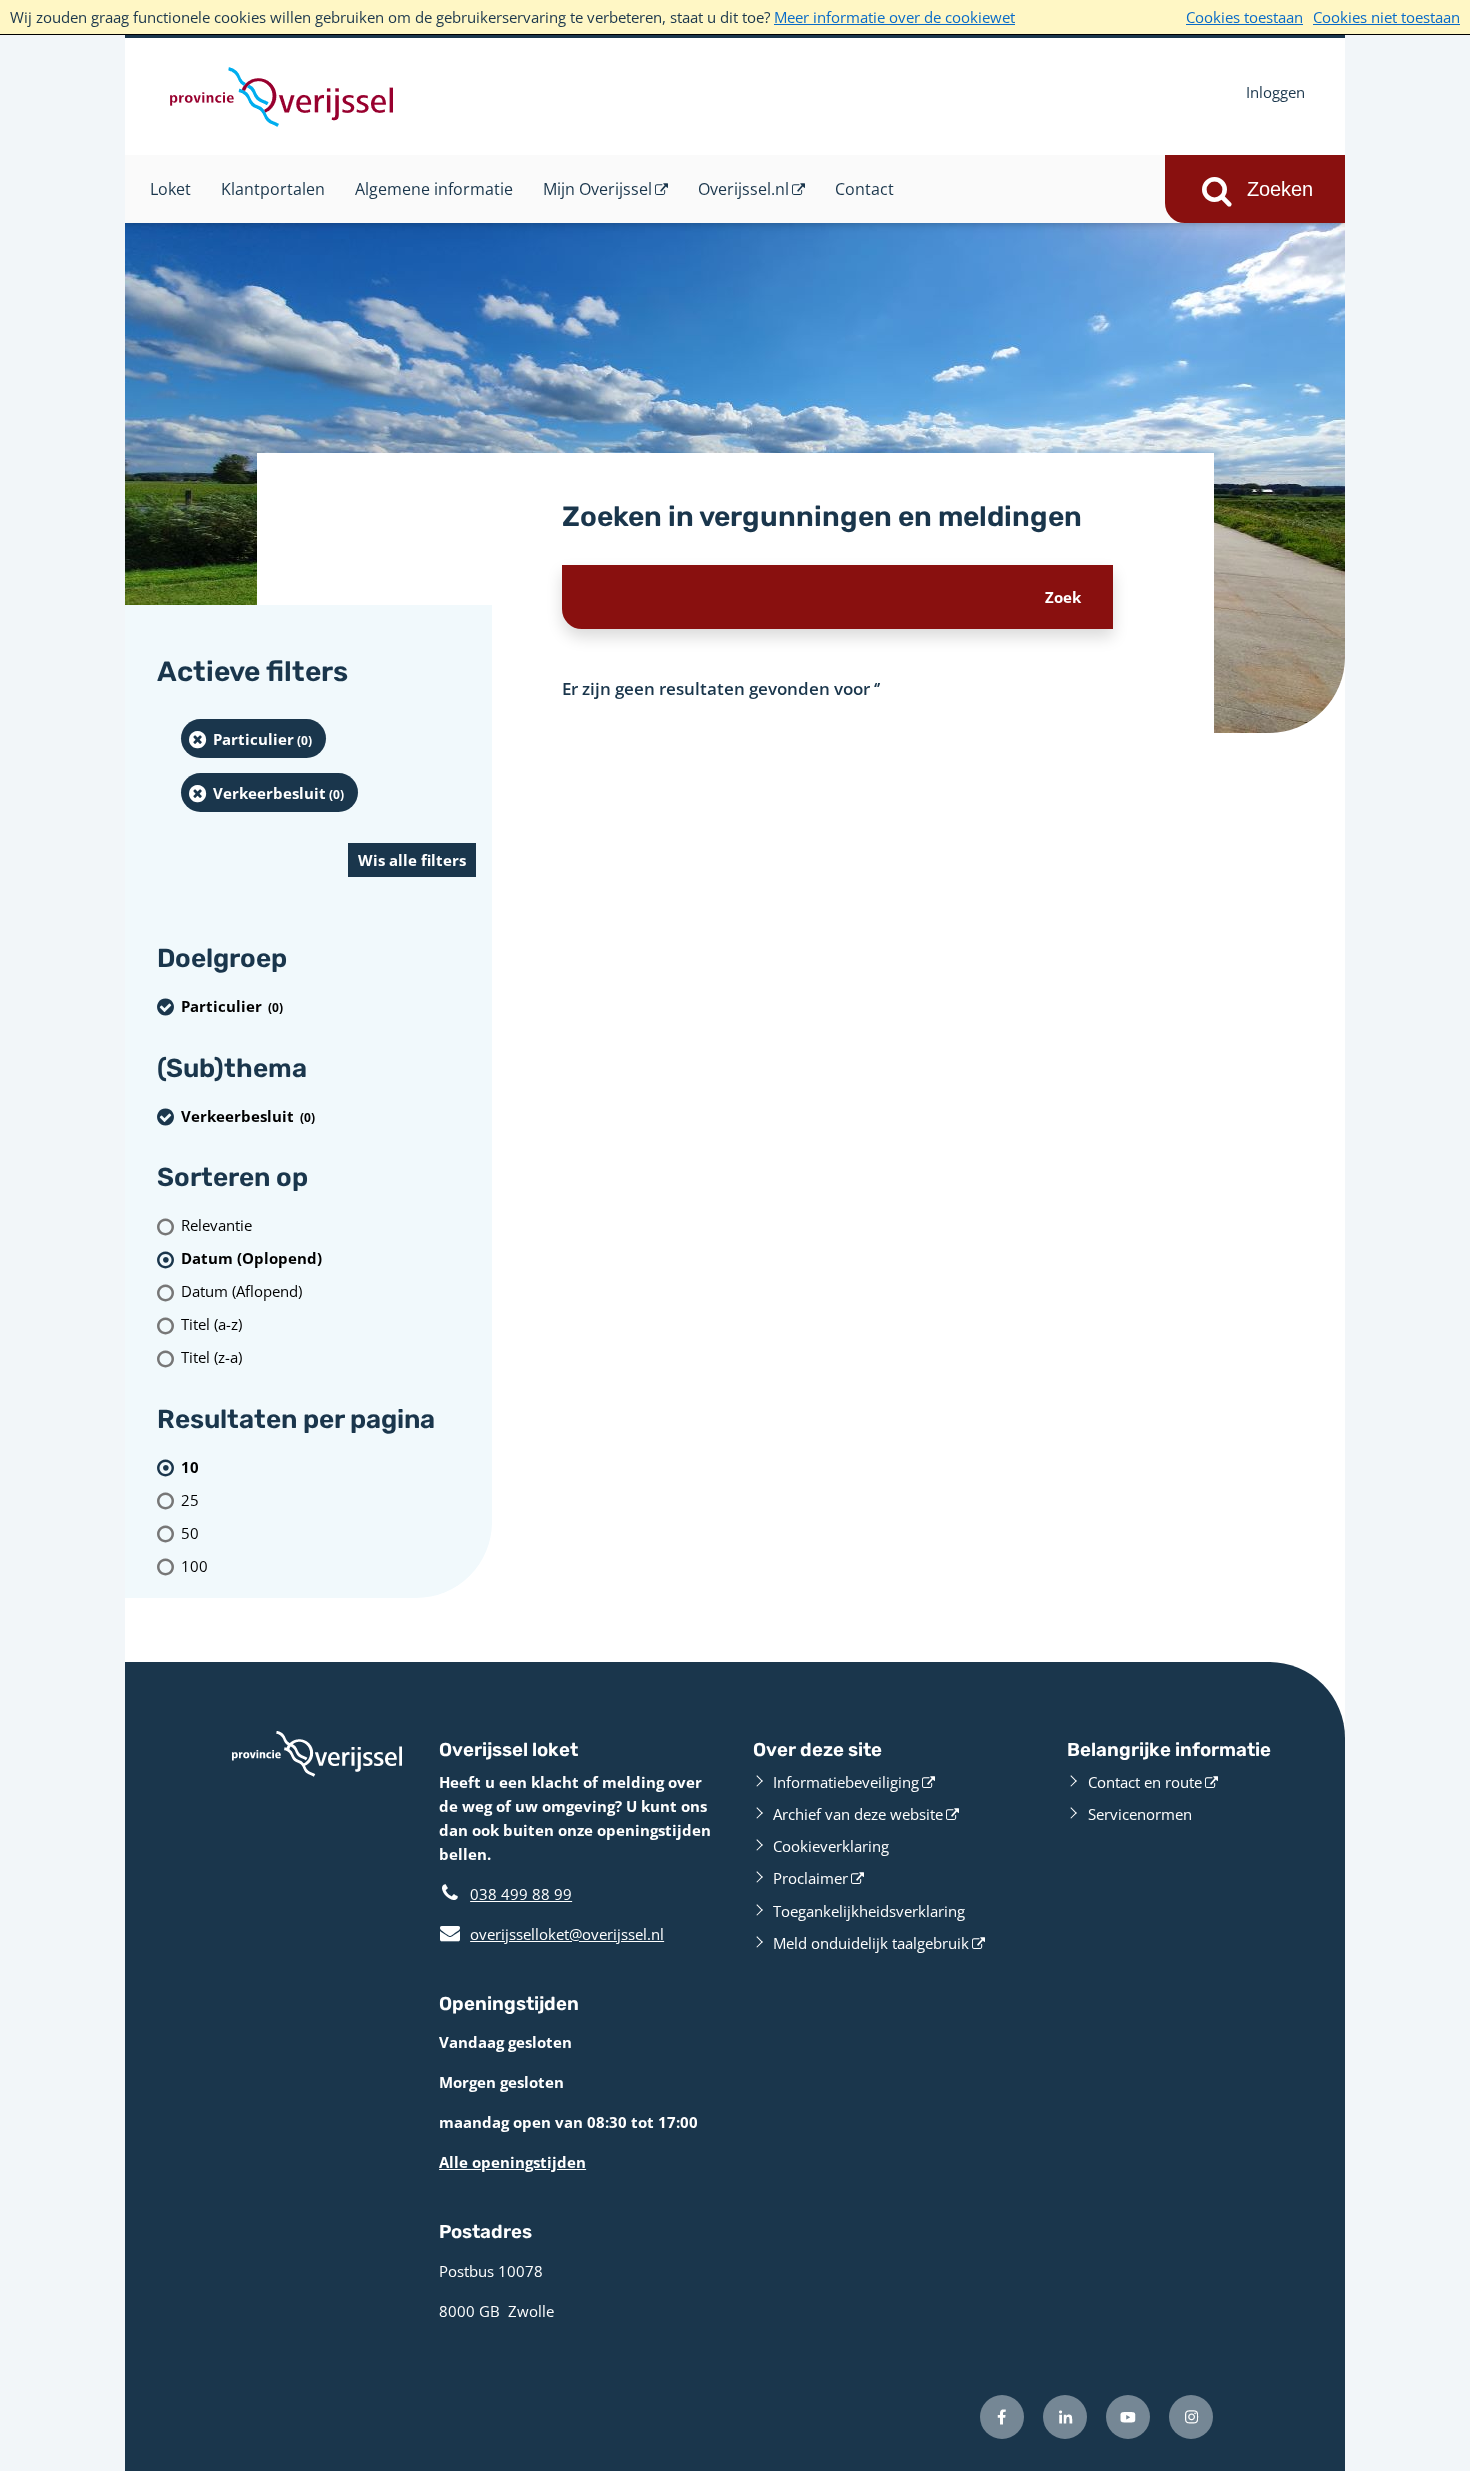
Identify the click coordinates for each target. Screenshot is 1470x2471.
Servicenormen (1140, 1814)
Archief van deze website (858, 1814)
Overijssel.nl (743, 189)
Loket (170, 189)
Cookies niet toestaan (1386, 17)
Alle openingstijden (512, 2162)
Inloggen (1275, 92)
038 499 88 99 (521, 1894)
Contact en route (1145, 1782)
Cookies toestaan (1244, 17)
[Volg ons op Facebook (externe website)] (1002, 2417)
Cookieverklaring (831, 1846)
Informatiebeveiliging (846, 1782)
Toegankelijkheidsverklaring (869, 1911)
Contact (864, 189)
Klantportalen (273, 189)
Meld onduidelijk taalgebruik (871, 1943)
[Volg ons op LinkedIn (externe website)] (1065, 2417)
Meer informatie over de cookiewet (894, 17)
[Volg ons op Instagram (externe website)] (1191, 2417)
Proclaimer (810, 1878)
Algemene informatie (434, 189)
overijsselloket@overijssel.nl (551, 1934)
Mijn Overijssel (597, 189)
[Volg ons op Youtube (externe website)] (1128, 2417)
